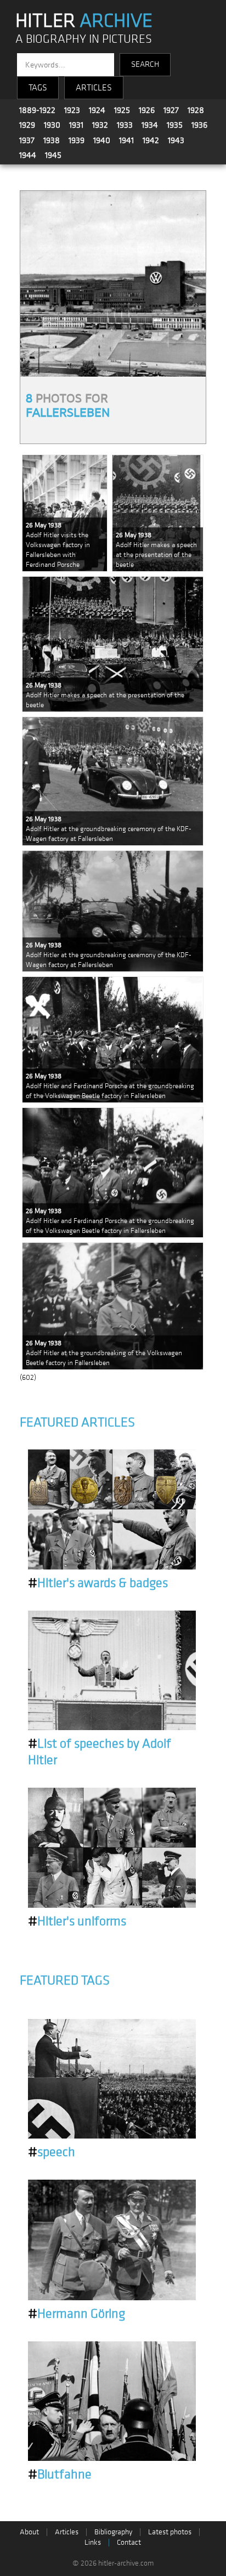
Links (93, 2542)
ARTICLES (94, 88)
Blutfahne (60, 2475)
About (29, 2532)
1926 (147, 110)
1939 (77, 140)
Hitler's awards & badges (98, 1583)
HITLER (84, 21)
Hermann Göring (77, 2314)
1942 (151, 140)
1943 (176, 140)
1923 (72, 110)
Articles (67, 2532)
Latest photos (170, 2532)
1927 (171, 110)
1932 (100, 125)
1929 (27, 125)
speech (52, 2152)
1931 (76, 125)
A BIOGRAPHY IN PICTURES (84, 39)
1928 (196, 110)
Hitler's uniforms (77, 1921)
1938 (52, 140)
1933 (125, 125)
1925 (122, 110)
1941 (126, 140)
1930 (52, 125)
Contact (129, 2542)
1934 (150, 125)
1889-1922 (37, 110)
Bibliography (113, 2532)
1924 (97, 110)
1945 (53, 155)
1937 (27, 140)
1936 (199, 125)
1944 (28, 155)
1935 (175, 125)
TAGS (38, 88)
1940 (102, 140)
